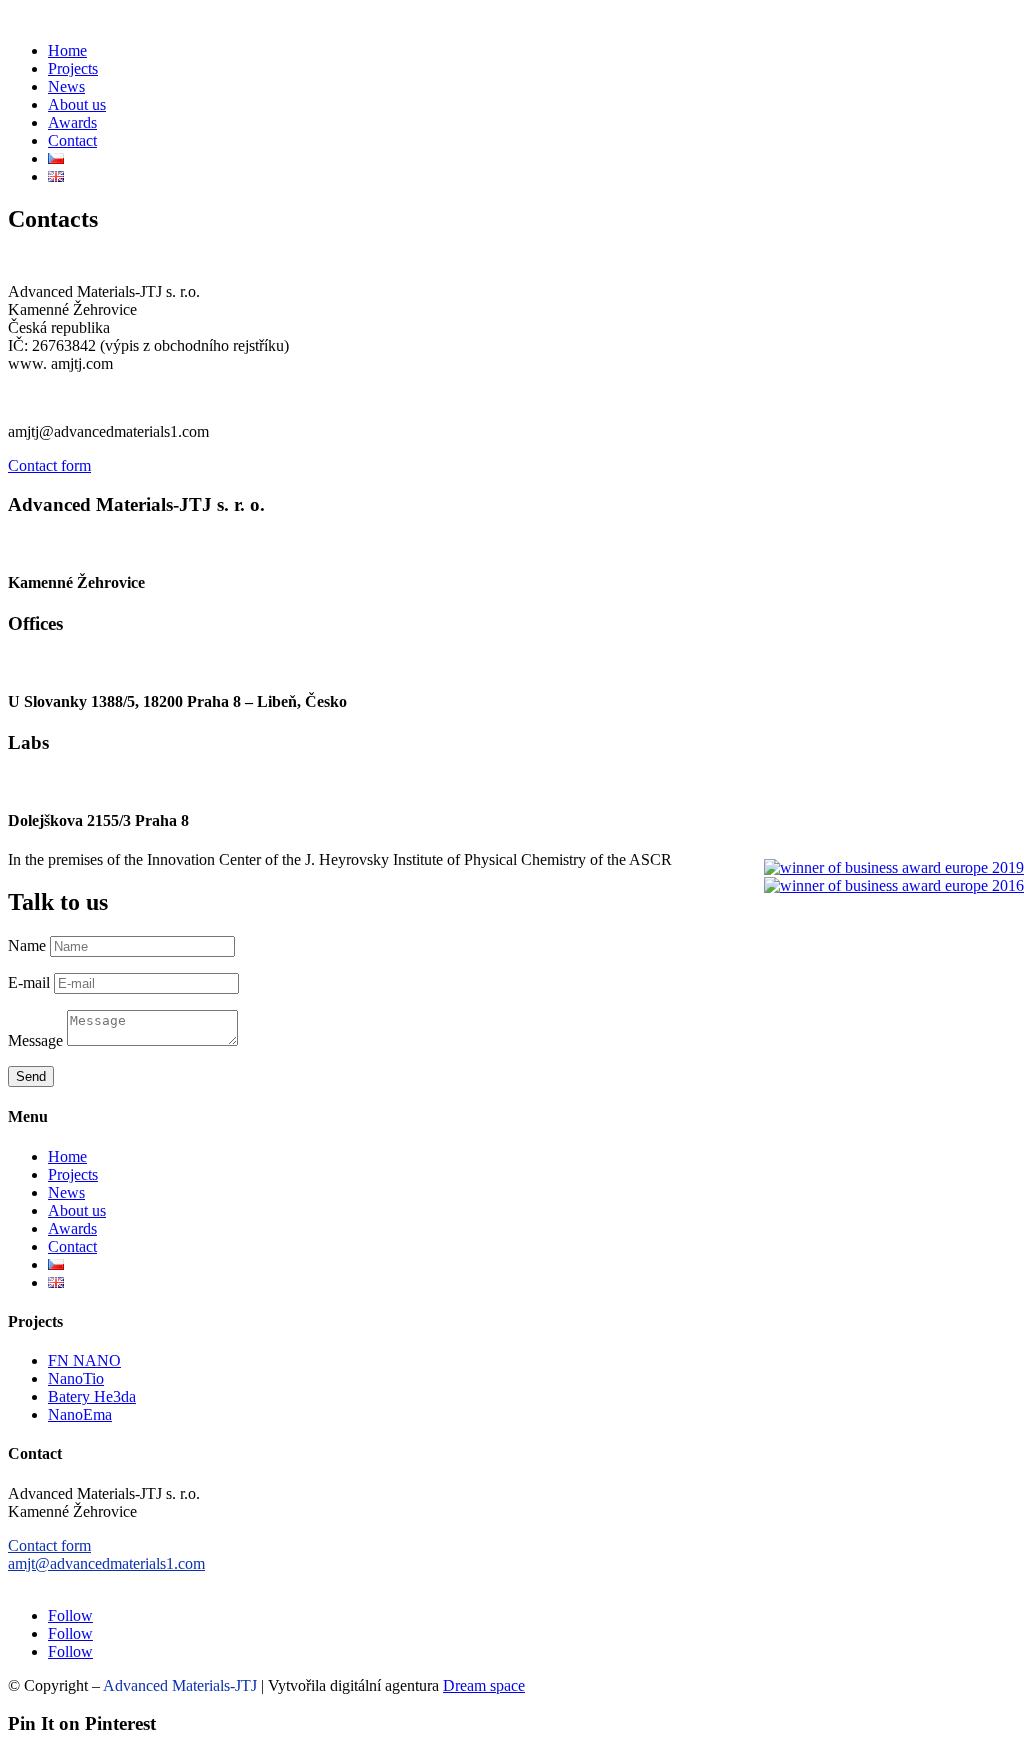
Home (67, 50)
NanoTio (76, 1378)
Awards (72, 122)
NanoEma (80, 1414)
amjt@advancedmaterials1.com (106, 1563)
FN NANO (84, 1360)
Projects (73, 68)
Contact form (49, 465)
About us (77, 104)
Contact (72, 140)
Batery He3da (92, 1396)
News (66, 86)
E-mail (29, 982)
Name (27, 945)
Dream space (484, 1685)
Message (35, 1040)
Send (31, 1076)
